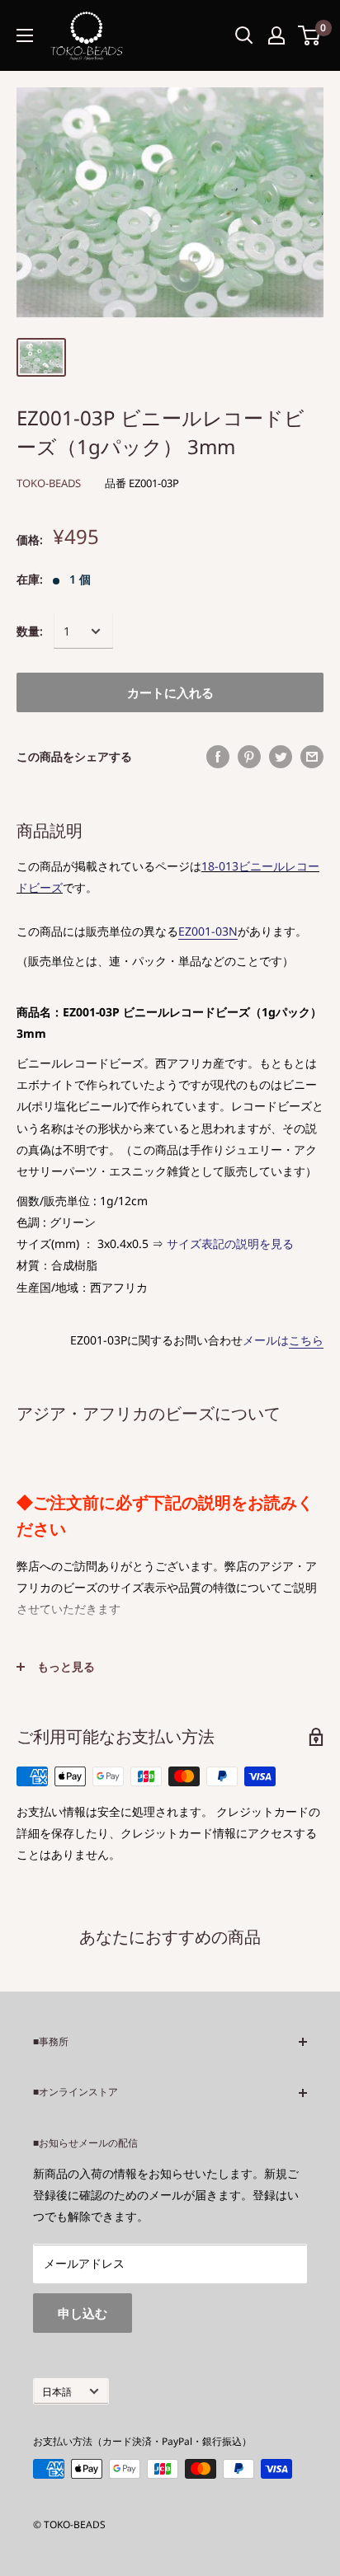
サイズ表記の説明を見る (230, 1243)
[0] (310, 35)
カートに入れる (170, 692)
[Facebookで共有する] (218, 757)
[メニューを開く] (25, 35)
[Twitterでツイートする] (281, 757)
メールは (283, 1340)
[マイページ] (276, 35)
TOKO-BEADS (49, 483)
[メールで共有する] (312, 757)
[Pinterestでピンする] (249, 757)
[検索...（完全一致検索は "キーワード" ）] (244, 35)
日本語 (57, 2391)
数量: (30, 631)
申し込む (83, 2313)
